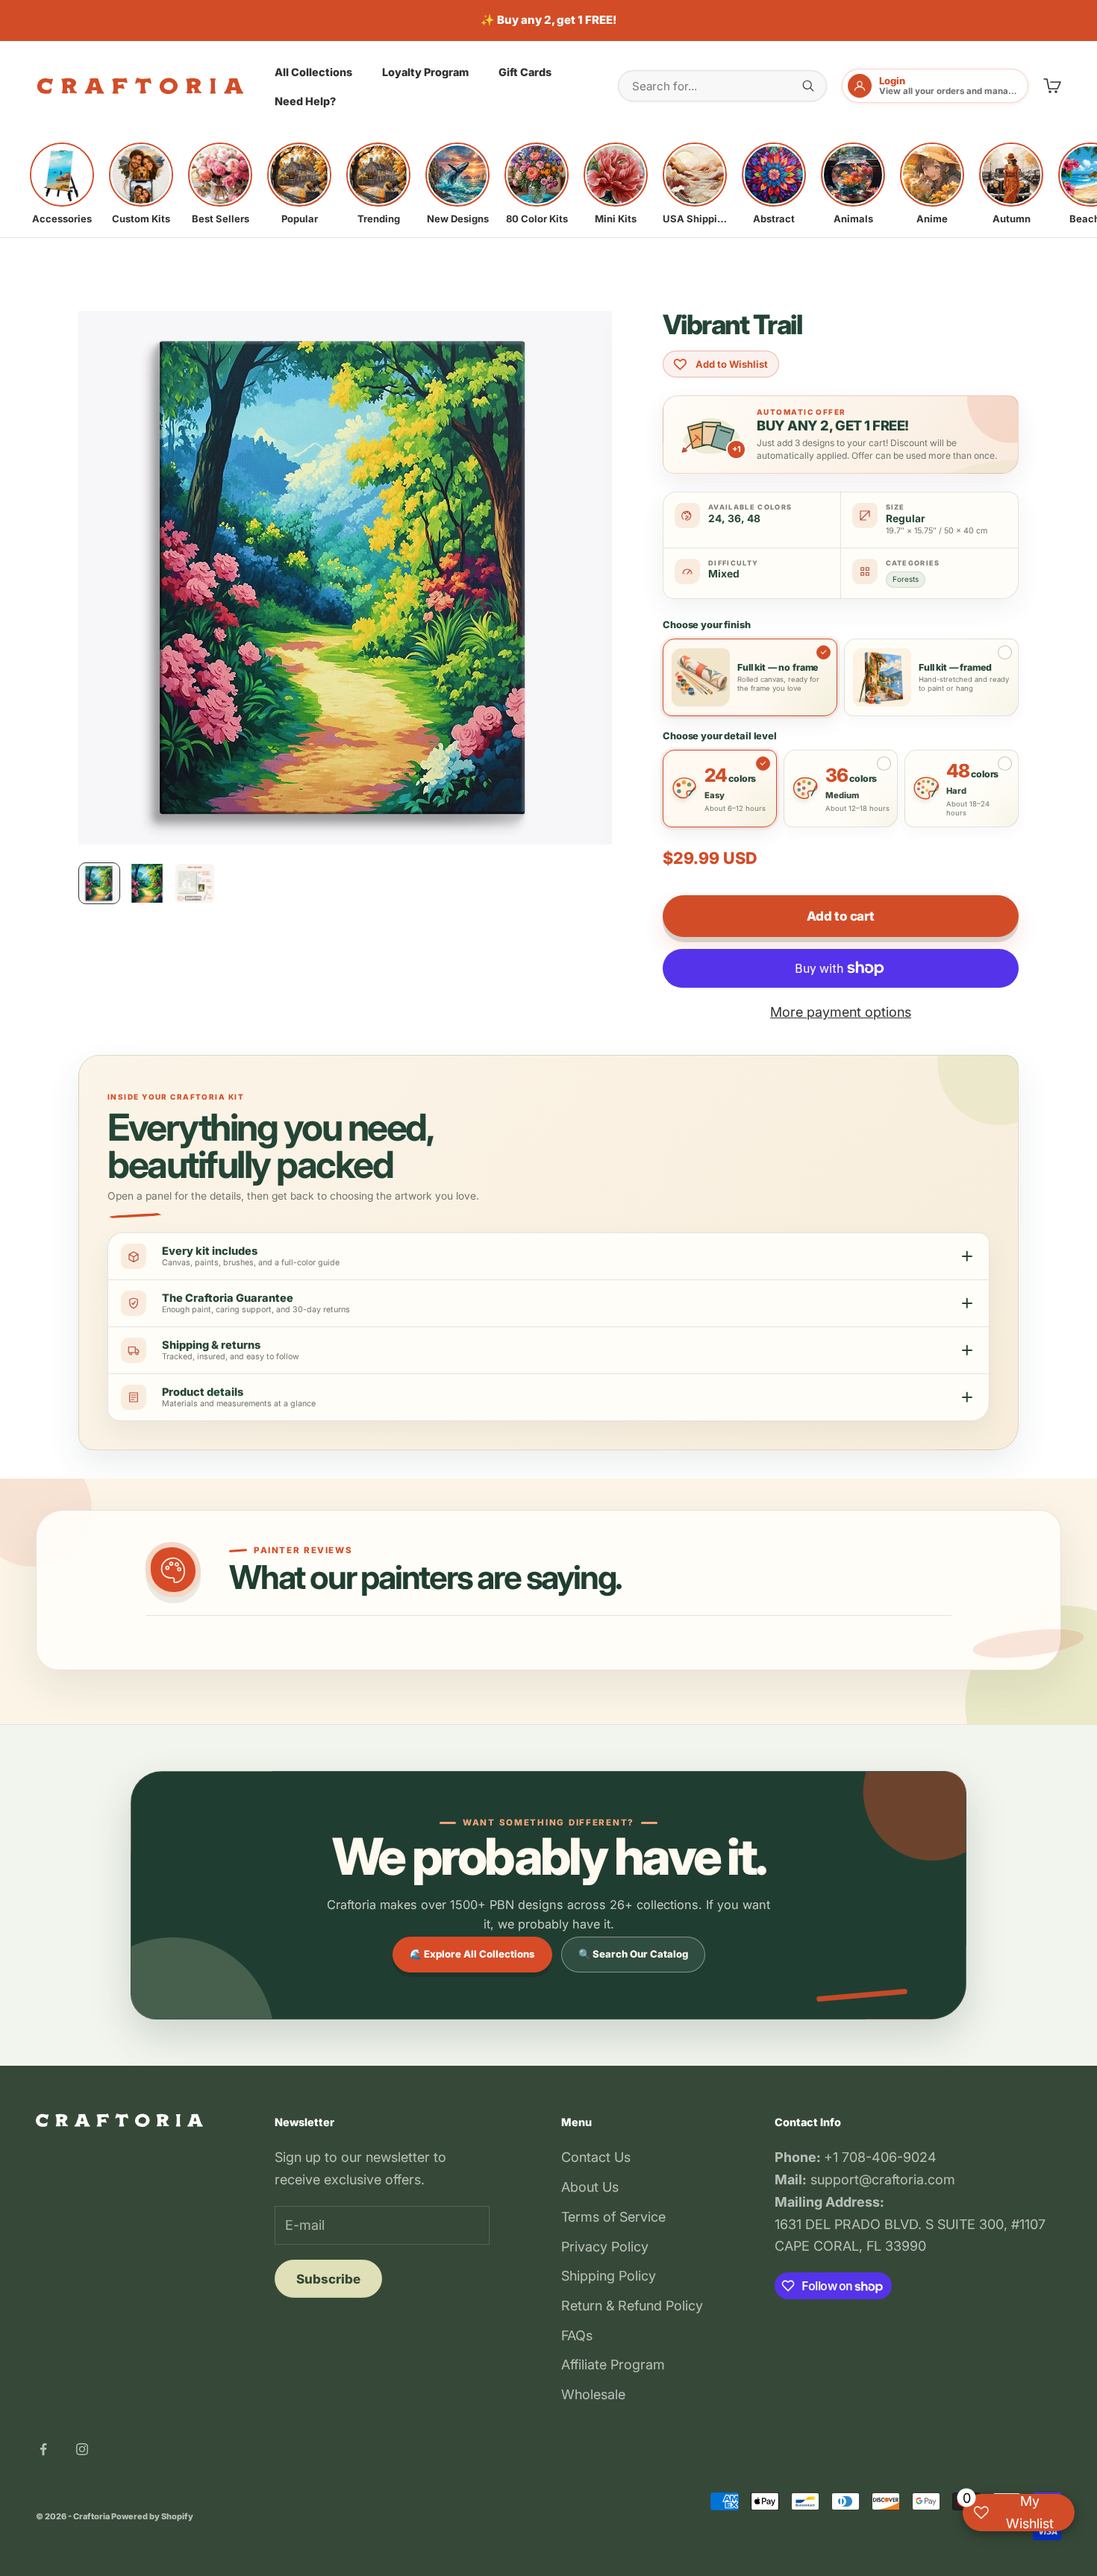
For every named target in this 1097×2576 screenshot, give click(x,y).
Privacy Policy (605, 2247)
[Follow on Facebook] (43, 2449)
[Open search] (808, 86)
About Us (590, 2187)
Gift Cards (525, 71)
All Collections (313, 71)
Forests (906, 579)
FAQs (577, 2335)
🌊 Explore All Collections (472, 1954)
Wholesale (593, 2394)
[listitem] (62, 184)
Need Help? (305, 101)
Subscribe (328, 2279)
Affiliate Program (613, 2365)
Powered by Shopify (152, 2516)
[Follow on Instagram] (82, 2449)
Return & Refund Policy (632, 2306)
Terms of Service (613, 2217)
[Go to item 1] (99, 883)
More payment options (841, 1012)
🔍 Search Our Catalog (633, 1954)
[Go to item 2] (147, 883)
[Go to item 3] (195, 883)
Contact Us (596, 2157)
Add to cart (840, 916)
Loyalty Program (425, 71)
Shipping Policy (609, 2276)
